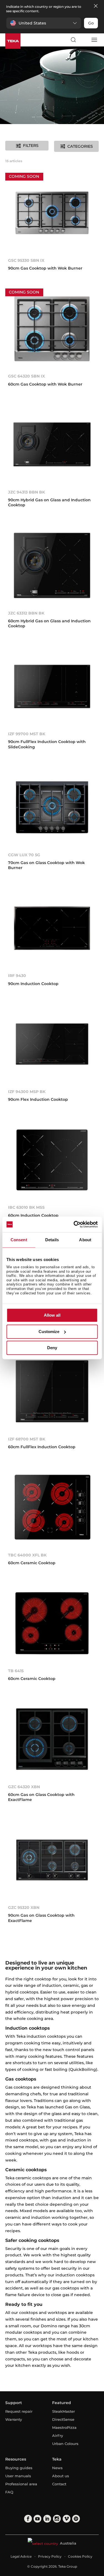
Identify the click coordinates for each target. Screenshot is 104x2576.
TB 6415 (16, 1671)
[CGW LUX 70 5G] (52, 807)
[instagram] (57, 2519)
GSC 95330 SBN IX (26, 260)
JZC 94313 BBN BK (26, 492)
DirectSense (63, 2419)
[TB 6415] (52, 1623)
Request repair (19, 2411)
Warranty (14, 2419)
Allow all (52, 1315)
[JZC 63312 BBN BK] (52, 565)
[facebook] (28, 2519)
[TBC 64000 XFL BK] (52, 1507)
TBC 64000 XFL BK (27, 1555)
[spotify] (76, 2519)
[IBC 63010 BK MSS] (52, 1160)
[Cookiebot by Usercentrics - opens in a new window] (74, 1224)
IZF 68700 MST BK (27, 1439)
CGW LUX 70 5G (24, 855)
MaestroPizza (64, 2427)
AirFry (58, 2436)
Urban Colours (65, 2444)
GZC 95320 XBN (24, 1908)
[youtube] (37, 2519)
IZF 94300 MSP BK (27, 1092)
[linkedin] (47, 2519)
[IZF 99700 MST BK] (52, 686)
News (57, 2468)
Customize (49, 1332)
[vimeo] (67, 2519)
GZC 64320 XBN (24, 1787)
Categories (80, 146)
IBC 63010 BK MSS (26, 1207)
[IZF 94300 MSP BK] (52, 1044)
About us (61, 2476)
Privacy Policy (50, 2556)
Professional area (21, 2484)
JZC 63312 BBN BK (26, 613)
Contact (59, 2484)
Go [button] (91, 23)
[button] (44, 23)
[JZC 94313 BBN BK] (52, 445)
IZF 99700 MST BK (27, 734)
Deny (52, 1348)
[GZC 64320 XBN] (52, 1739)
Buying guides (19, 2468)
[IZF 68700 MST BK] (52, 1391)
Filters (31, 145)
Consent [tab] (19, 1240)
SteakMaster (64, 2411)
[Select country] (83, 40)
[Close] (96, 6)
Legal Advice (21, 2556)
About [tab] (85, 1240)
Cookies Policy (80, 2556)
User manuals (18, 2476)
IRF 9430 (17, 976)
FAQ (9, 2492)
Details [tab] (52, 1240)
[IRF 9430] (52, 928)
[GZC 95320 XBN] (52, 1860)
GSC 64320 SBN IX (26, 376)
